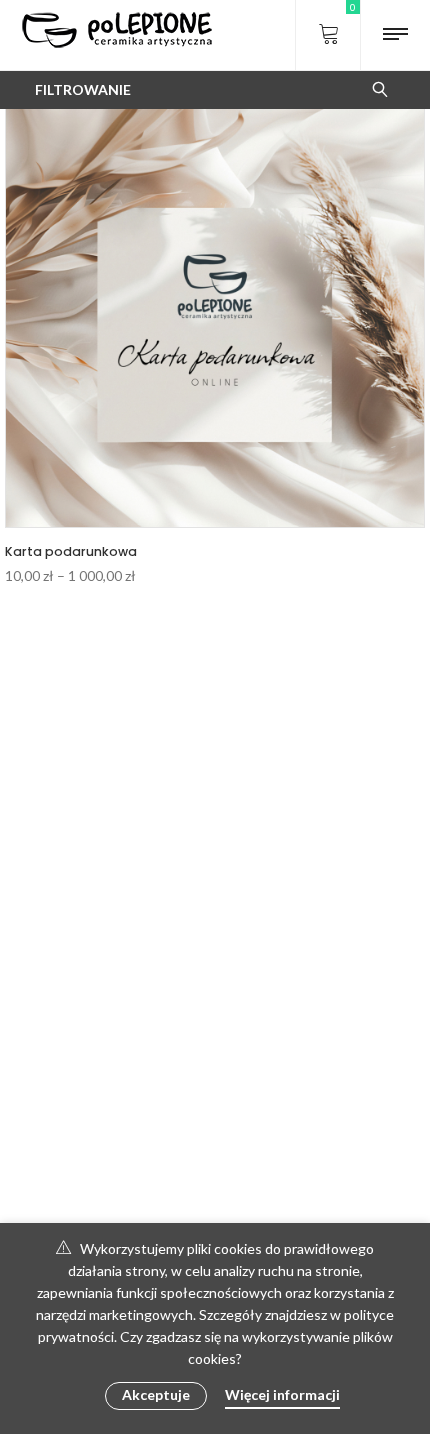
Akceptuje (156, 1394)
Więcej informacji (282, 1394)
